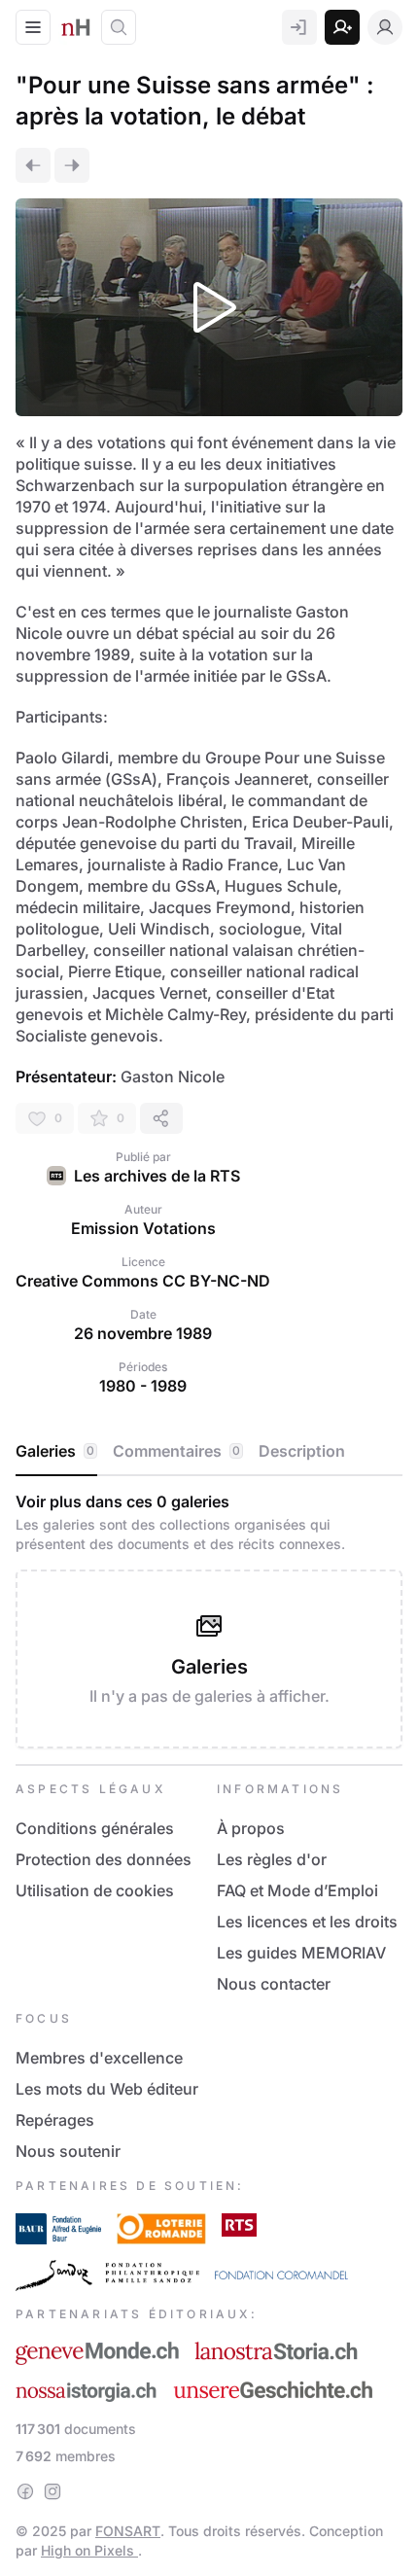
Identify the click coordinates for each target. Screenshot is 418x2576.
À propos (251, 1828)
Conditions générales (95, 1828)
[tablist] (209, 1452)
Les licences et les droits (307, 1922)
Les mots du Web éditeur (107, 2089)
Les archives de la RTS (157, 1176)
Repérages (55, 2120)
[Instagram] (52, 2491)
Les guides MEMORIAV (301, 1953)
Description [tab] (302, 1451)
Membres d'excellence (99, 2058)
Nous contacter (274, 1984)
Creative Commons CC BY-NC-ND (143, 1281)
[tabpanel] (209, 1620)
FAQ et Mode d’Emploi (297, 1890)
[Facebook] (25, 2491)
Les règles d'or (272, 1859)
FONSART (128, 2531)
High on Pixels (89, 2550)
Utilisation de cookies (95, 1890)
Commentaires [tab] (176, 1451)
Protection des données (104, 1859)
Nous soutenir (68, 2151)
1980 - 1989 (143, 1386)
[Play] (209, 307)
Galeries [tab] (55, 1451)
